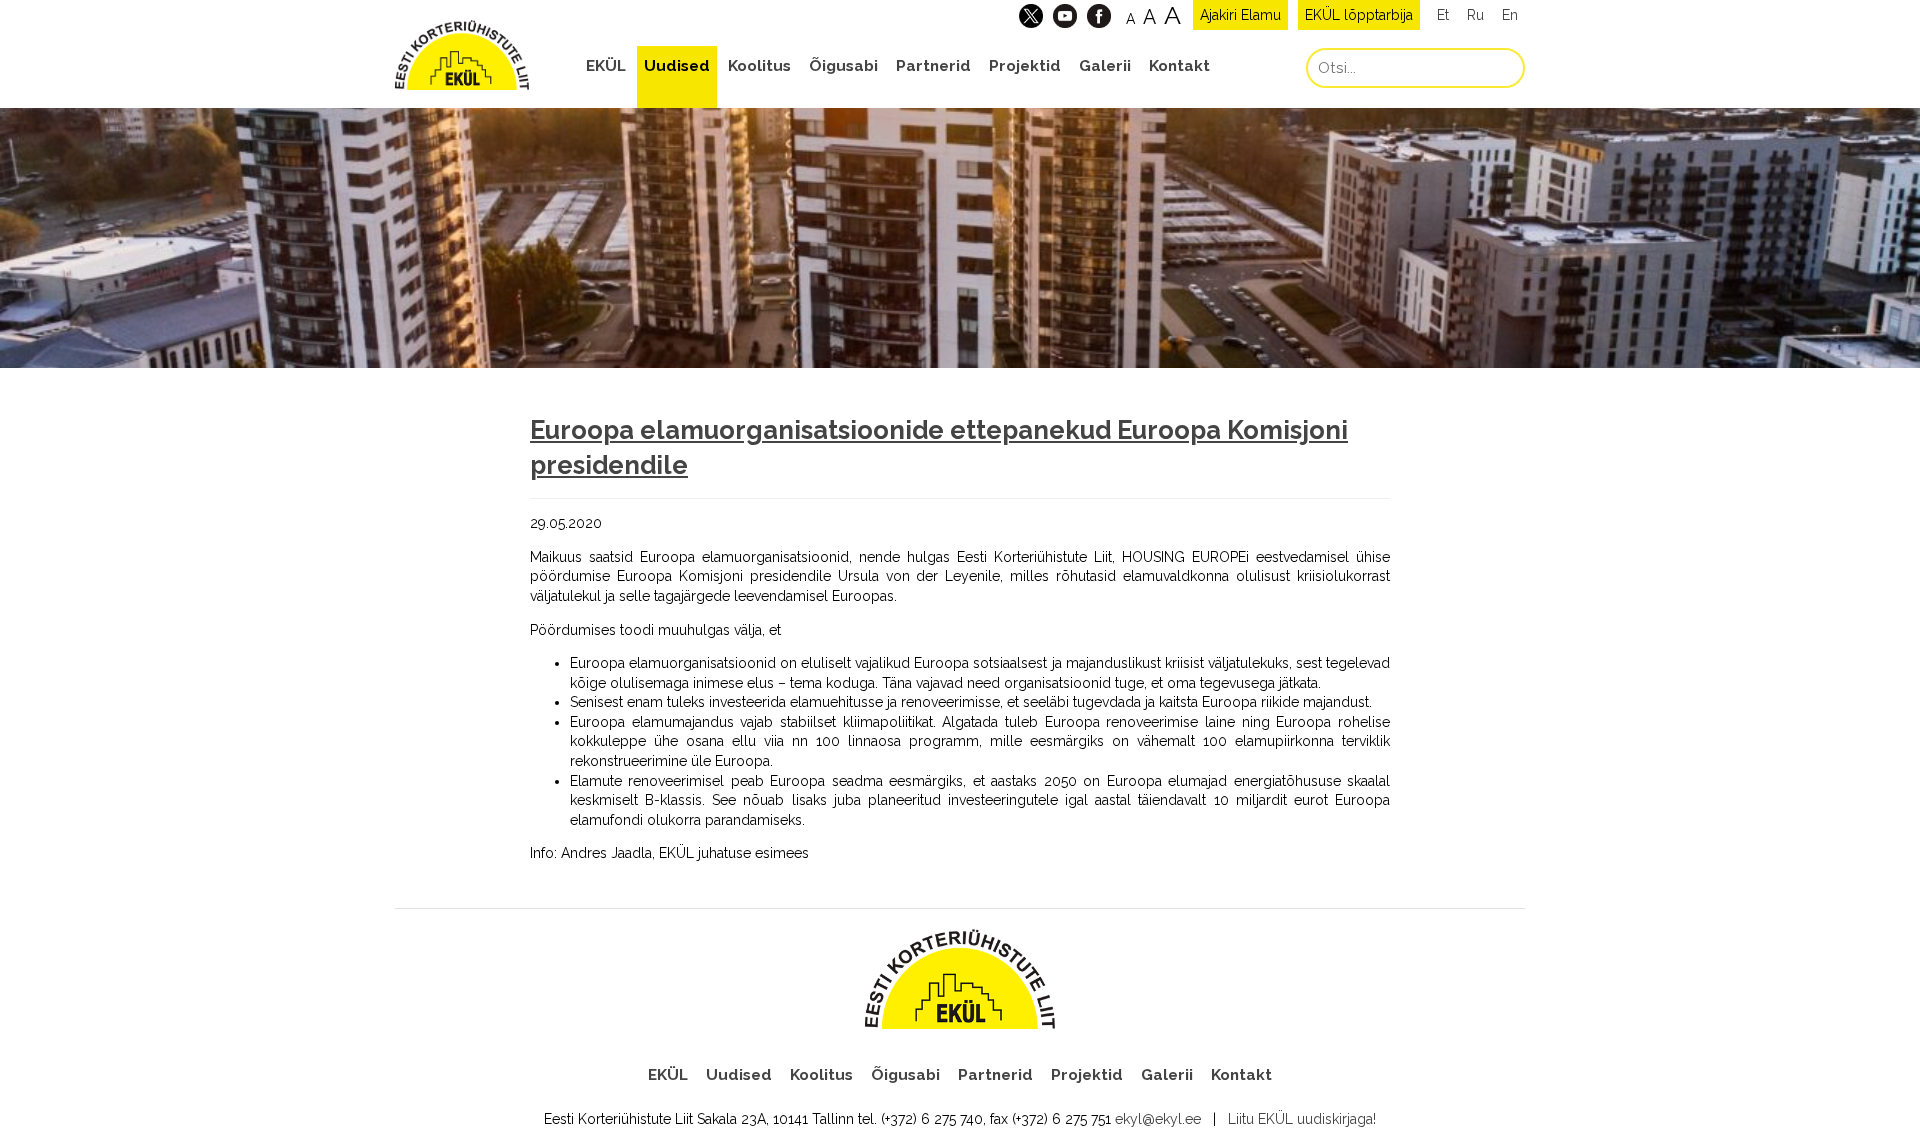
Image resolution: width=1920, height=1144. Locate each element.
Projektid (1025, 66)
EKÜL (606, 66)
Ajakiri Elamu (1240, 15)
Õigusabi (843, 66)
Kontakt (1179, 66)
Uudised (677, 66)
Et (1443, 15)
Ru (1475, 15)
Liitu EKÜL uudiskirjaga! (1302, 1119)
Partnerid (933, 66)
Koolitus (759, 66)
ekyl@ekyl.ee (1158, 1119)
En (1510, 15)
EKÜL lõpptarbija (1359, 15)
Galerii (1105, 66)
